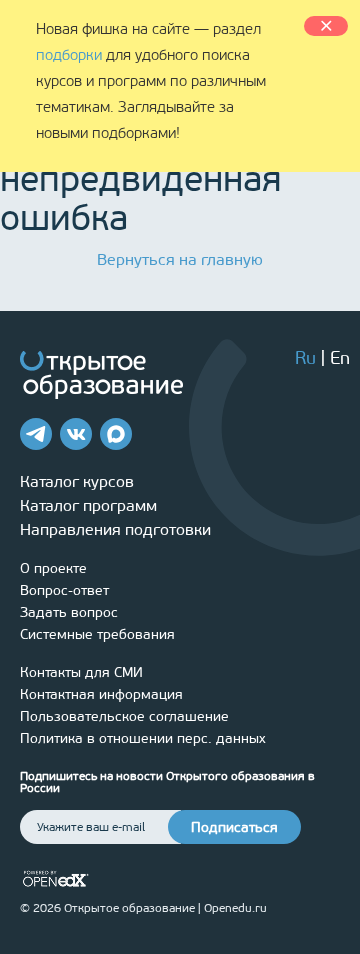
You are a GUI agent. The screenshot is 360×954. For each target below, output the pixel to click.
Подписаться (234, 827)
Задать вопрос (69, 612)
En (340, 358)
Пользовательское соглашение (124, 716)
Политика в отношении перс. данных (143, 738)
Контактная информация (101, 694)
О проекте (53, 568)
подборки (69, 55)
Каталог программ (88, 505)
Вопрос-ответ (64, 590)
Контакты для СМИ (81, 672)
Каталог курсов (77, 481)
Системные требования (97, 634)
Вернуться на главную (180, 259)
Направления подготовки (115, 529)
